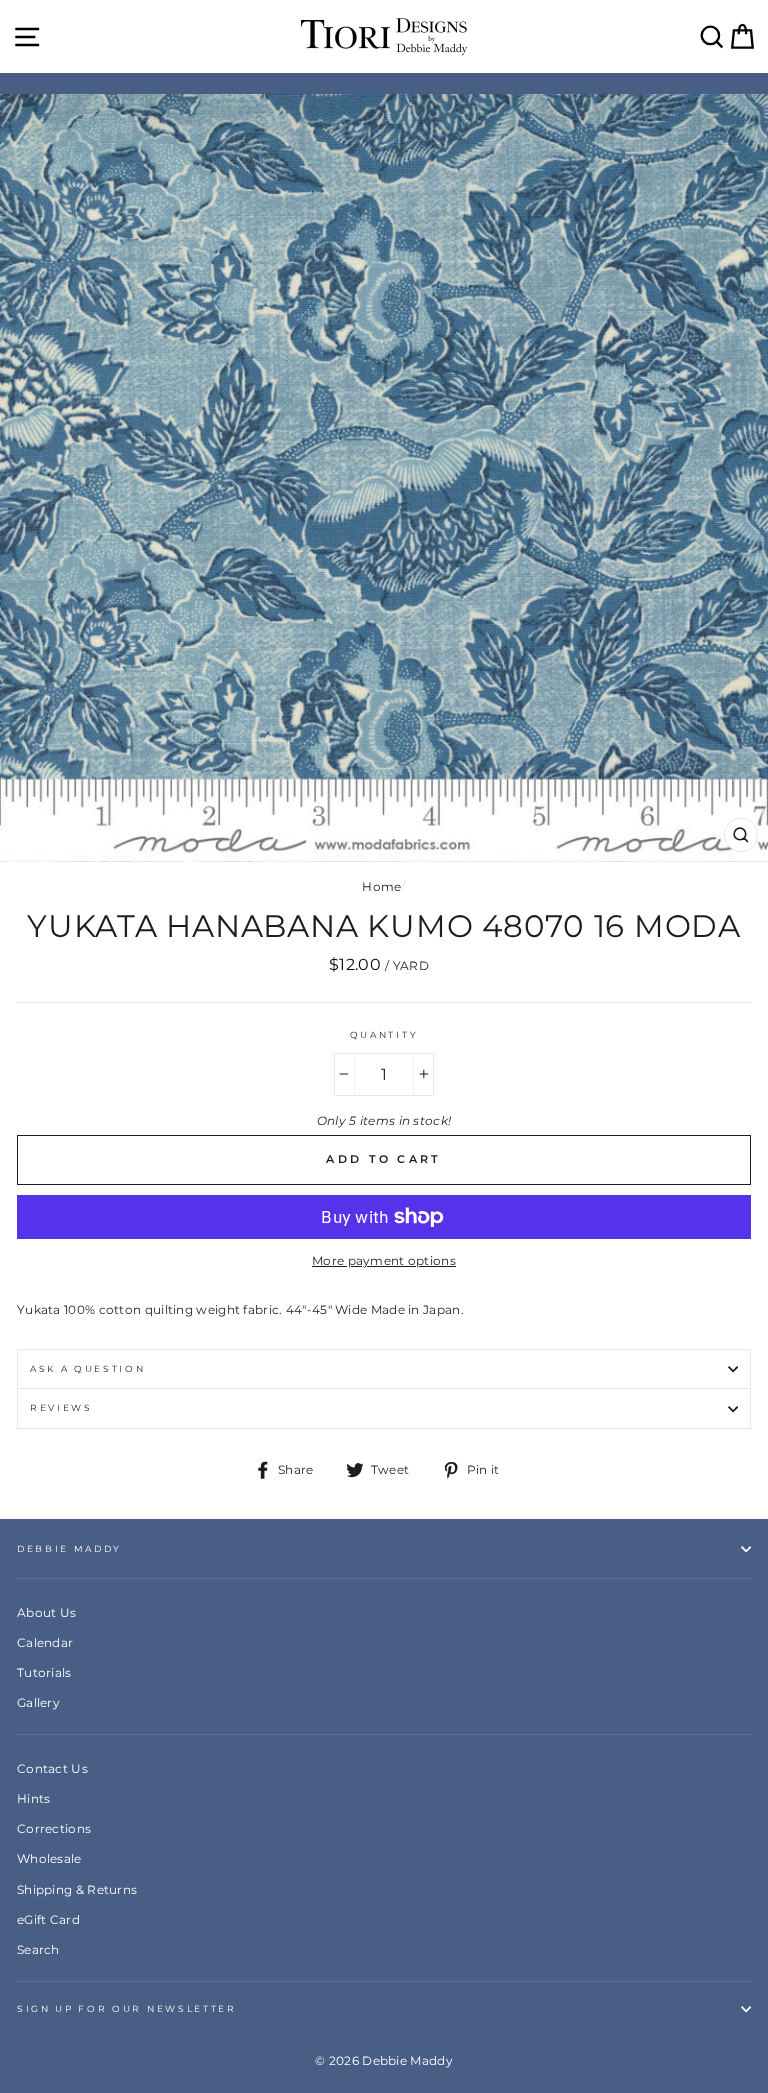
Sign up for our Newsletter (127, 2008)
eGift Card (48, 1919)
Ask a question (88, 1368)
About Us (46, 1612)
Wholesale (49, 1858)
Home (381, 886)
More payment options (384, 1260)
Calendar (45, 1642)
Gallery (38, 1702)
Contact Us (52, 1768)
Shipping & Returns (77, 1889)
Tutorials (44, 1672)
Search (38, 1949)
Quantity (384, 1034)
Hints (34, 1798)
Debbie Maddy (69, 1548)
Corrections (54, 1828)
